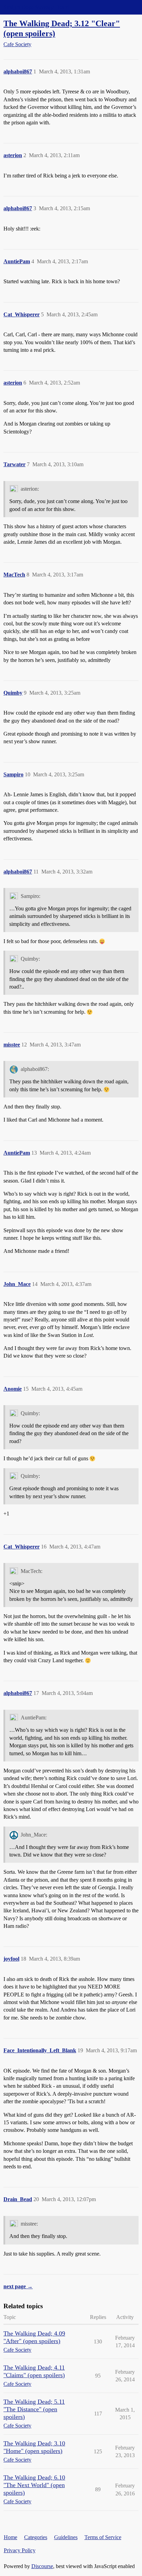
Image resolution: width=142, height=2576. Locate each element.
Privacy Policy (20, 2550)
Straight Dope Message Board (36, 7)
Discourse (42, 2566)
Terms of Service (103, 2537)
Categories (36, 2537)
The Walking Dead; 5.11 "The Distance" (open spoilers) (34, 2409)
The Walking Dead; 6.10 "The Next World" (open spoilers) (34, 2485)
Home (11, 2537)
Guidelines (66, 2537)
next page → (18, 2286)
